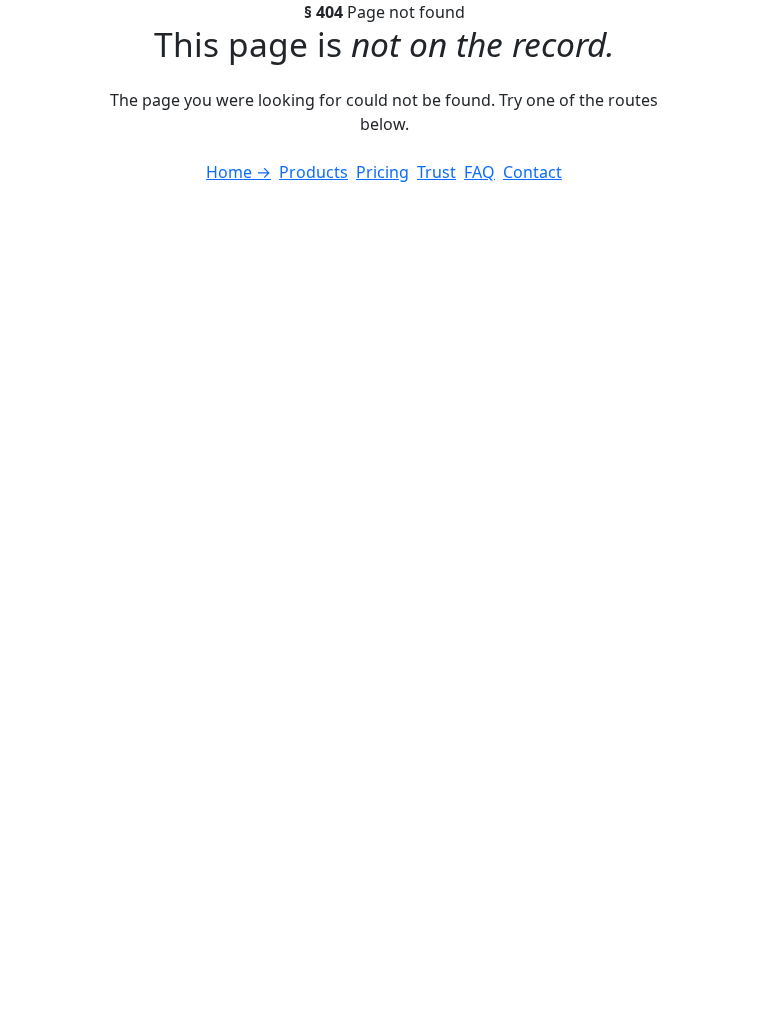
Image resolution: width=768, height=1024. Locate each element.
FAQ (479, 172)
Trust (436, 172)
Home (238, 172)
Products (313, 172)
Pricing (382, 172)
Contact (532, 172)
